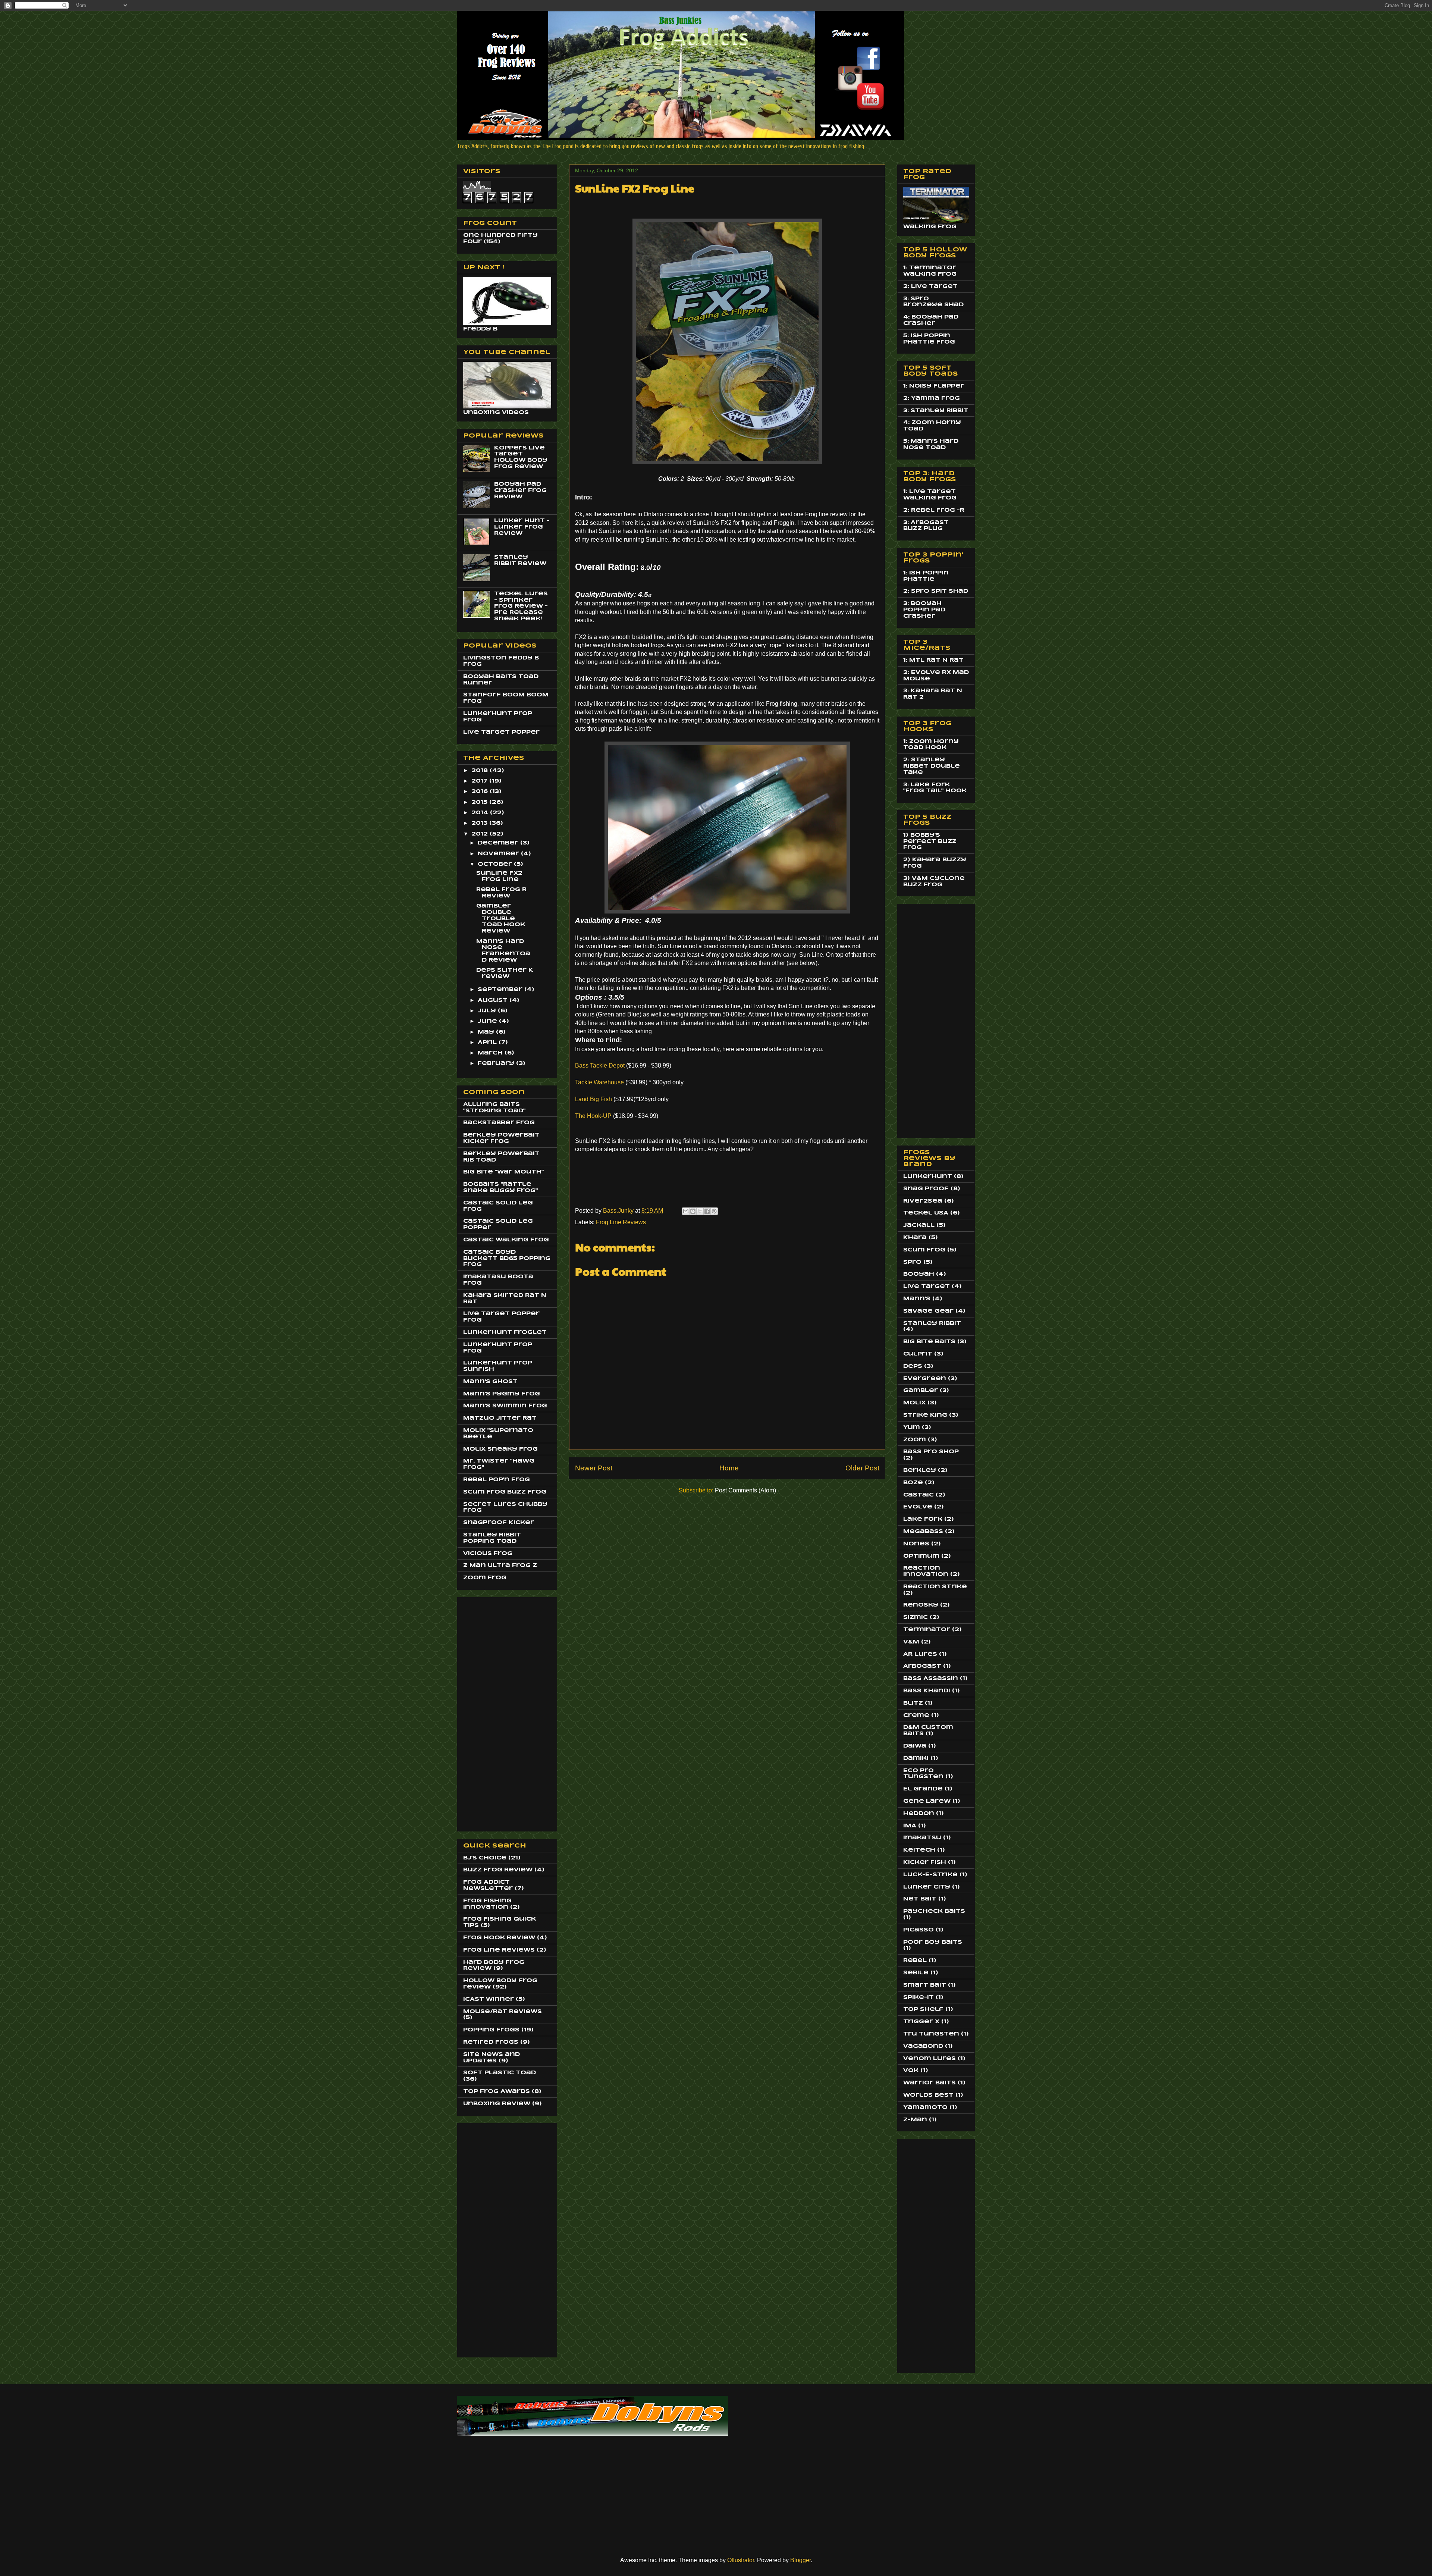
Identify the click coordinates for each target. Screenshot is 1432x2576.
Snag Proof (926, 1189)
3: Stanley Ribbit (936, 411)
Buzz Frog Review (498, 1870)
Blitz (913, 1703)
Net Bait (920, 1899)
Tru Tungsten (931, 2034)
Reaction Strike (935, 1587)
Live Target (927, 1287)
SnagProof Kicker (499, 1523)
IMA (910, 1826)
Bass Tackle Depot (600, 1066)
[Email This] (686, 1211)
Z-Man (915, 2120)
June (488, 1021)
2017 (480, 781)
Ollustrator (741, 2560)
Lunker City (927, 1887)
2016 (481, 792)
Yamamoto (925, 2108)
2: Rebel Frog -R (934, 510)
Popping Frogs (491, 2030)
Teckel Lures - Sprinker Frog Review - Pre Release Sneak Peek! (521, 606)
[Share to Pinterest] (714, 1211)
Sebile (916, 1973)
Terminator (927, 1630)
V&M (911, 1642)
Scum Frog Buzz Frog (505, 1492)
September (501, 990)
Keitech (919, 1850)
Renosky (921, 1605)
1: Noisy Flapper (934, 386)
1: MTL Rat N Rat (933, 660)
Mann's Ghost (490, 1382)
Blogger (800, 2560)
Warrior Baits (929, 2083)
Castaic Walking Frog (506, 1240)
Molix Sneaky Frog (500, 1449)
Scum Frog (924, 1250)
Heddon (919, 1814)
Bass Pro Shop (931, 1452)
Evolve (918, 1507)
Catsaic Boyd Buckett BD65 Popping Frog (507, 1259)
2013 (480, 823)
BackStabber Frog (499, 1123)
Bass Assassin (931, 1679)
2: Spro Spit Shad (936, 591)
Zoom (915, 1440)
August (494, 1000)
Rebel (915, 1961)
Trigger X (921, 2022)
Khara (915, 1238)
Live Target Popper (501, 732)
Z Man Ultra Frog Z (500, 1566)
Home (729, 1468)
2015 (480, 802)
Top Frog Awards (497, 2091)
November (499, 854)
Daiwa (915, 1746)
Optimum (921, 1556)
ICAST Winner (489, 1999)
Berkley (920, 1470)
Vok (911, 2071)
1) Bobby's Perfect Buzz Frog (930, 842)
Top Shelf (923, 2009)
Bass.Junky (619, 1211)
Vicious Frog (488, 1554)
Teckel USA (926, 1213)
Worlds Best (928, 2095)
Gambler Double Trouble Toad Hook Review (501, 919)
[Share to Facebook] (707, 1211)
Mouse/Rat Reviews (503, 2012)
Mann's (917, 1299)
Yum (912, 1428)
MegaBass (923, 1532)
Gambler (921, 1391)
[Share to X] (700, 1211)
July (488, 1011)
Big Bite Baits (929, 1342)
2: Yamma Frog (932, 398)
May (487, 1032)
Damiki (916, 1758)
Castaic (918, 1495)
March (491, 1053)
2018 (481, 771)
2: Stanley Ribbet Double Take (932, 766)
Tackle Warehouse (599, 1082)
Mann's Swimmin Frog (505, 1406)
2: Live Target (930, 286)
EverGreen (925, 1379)
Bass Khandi (927, 1691)
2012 (481, 834)
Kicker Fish (925, 1862)
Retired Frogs (491, 2042)
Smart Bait (925, 1985)
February (497, 1063)
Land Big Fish (593, 1099)
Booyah (919, 1274)
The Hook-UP (593, 1116)
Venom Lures (929, 2059)
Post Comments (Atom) (745, 1490)
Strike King (925, 1415)
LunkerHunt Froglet (505, 1332)
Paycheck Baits (934, 1911)
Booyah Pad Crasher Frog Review (520, 491)
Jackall (919, 1225)
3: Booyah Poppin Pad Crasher (924, 610)
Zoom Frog (485, 1578)
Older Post (862, 1468)
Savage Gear (928, 1311)
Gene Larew (927, 1801)
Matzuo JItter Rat (500, 1418)
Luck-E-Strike (930, 1875)
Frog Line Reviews (621, 1222)
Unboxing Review (497, 2104)
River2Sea (923, 1201)
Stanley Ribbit (932, 1323)
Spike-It (918, 1997)
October (496, 864)
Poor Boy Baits (933, 1942)
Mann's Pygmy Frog (502, 1394)
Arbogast (922, 1666)
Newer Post (594, 1468)
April (488, 1043)
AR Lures (920, 1654)
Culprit (918, 1354)
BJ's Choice (485, 1858)
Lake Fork (923, 1519)
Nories (916, 1544)
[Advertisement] (493, 1712)
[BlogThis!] (693, 1211)
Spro (912, 1262)
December (499, 843)
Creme (916, 1715)
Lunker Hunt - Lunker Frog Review (522, 527)
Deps (913, 1366)
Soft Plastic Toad (500, 2073)
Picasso (918, 1930)
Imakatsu (922, 1838)
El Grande (923, 1789)
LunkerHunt (928, 1176)
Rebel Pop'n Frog (497, 1480)
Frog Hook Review (499, 1938)
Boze (913, 1483)
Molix (914, 1403)
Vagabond (923, 2046)
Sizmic (916, 1617)
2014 (481, 813)
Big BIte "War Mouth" (503, 1172)
